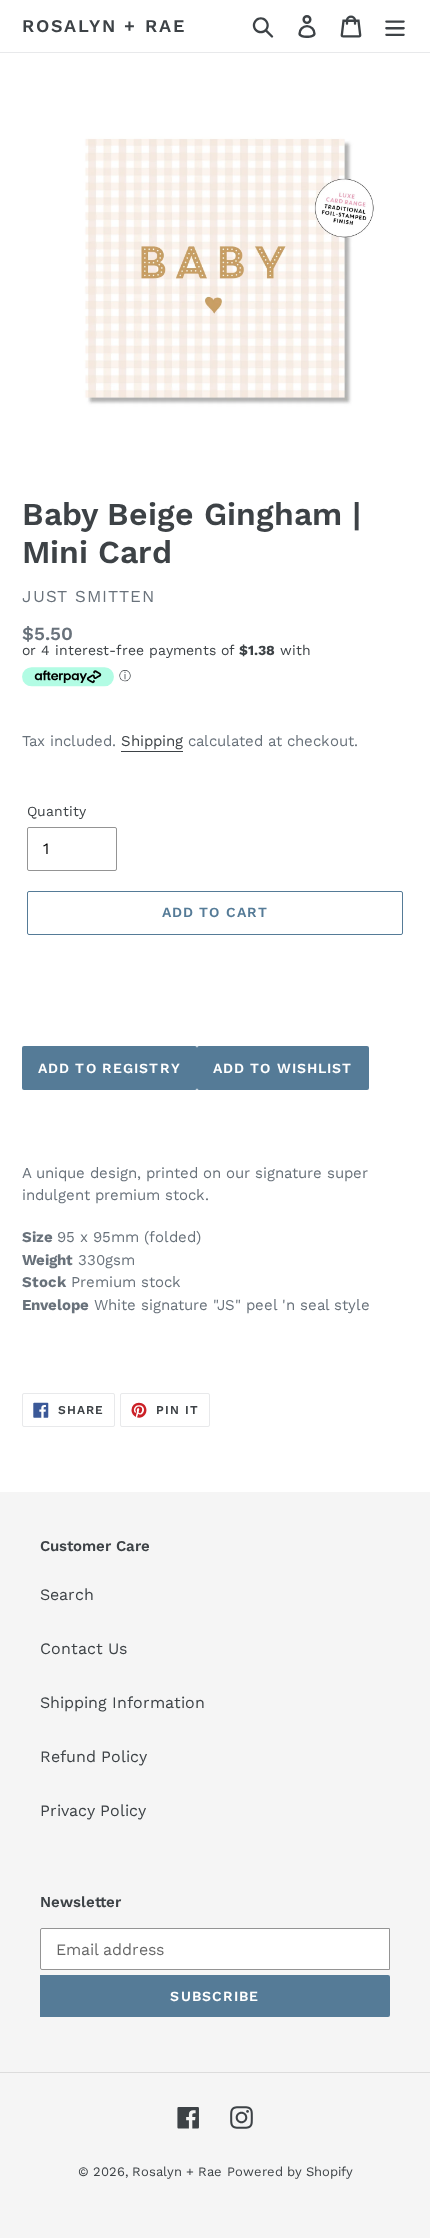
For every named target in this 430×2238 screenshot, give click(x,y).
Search (67, 1594)
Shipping (152, 741)
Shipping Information (122, 1702)
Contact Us (83, 1648)
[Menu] (395, 26)
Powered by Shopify (290, 2171)
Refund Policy (93, 1756)
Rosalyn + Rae (103, 25)
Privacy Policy (93, 1810)
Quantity (56, 811)
